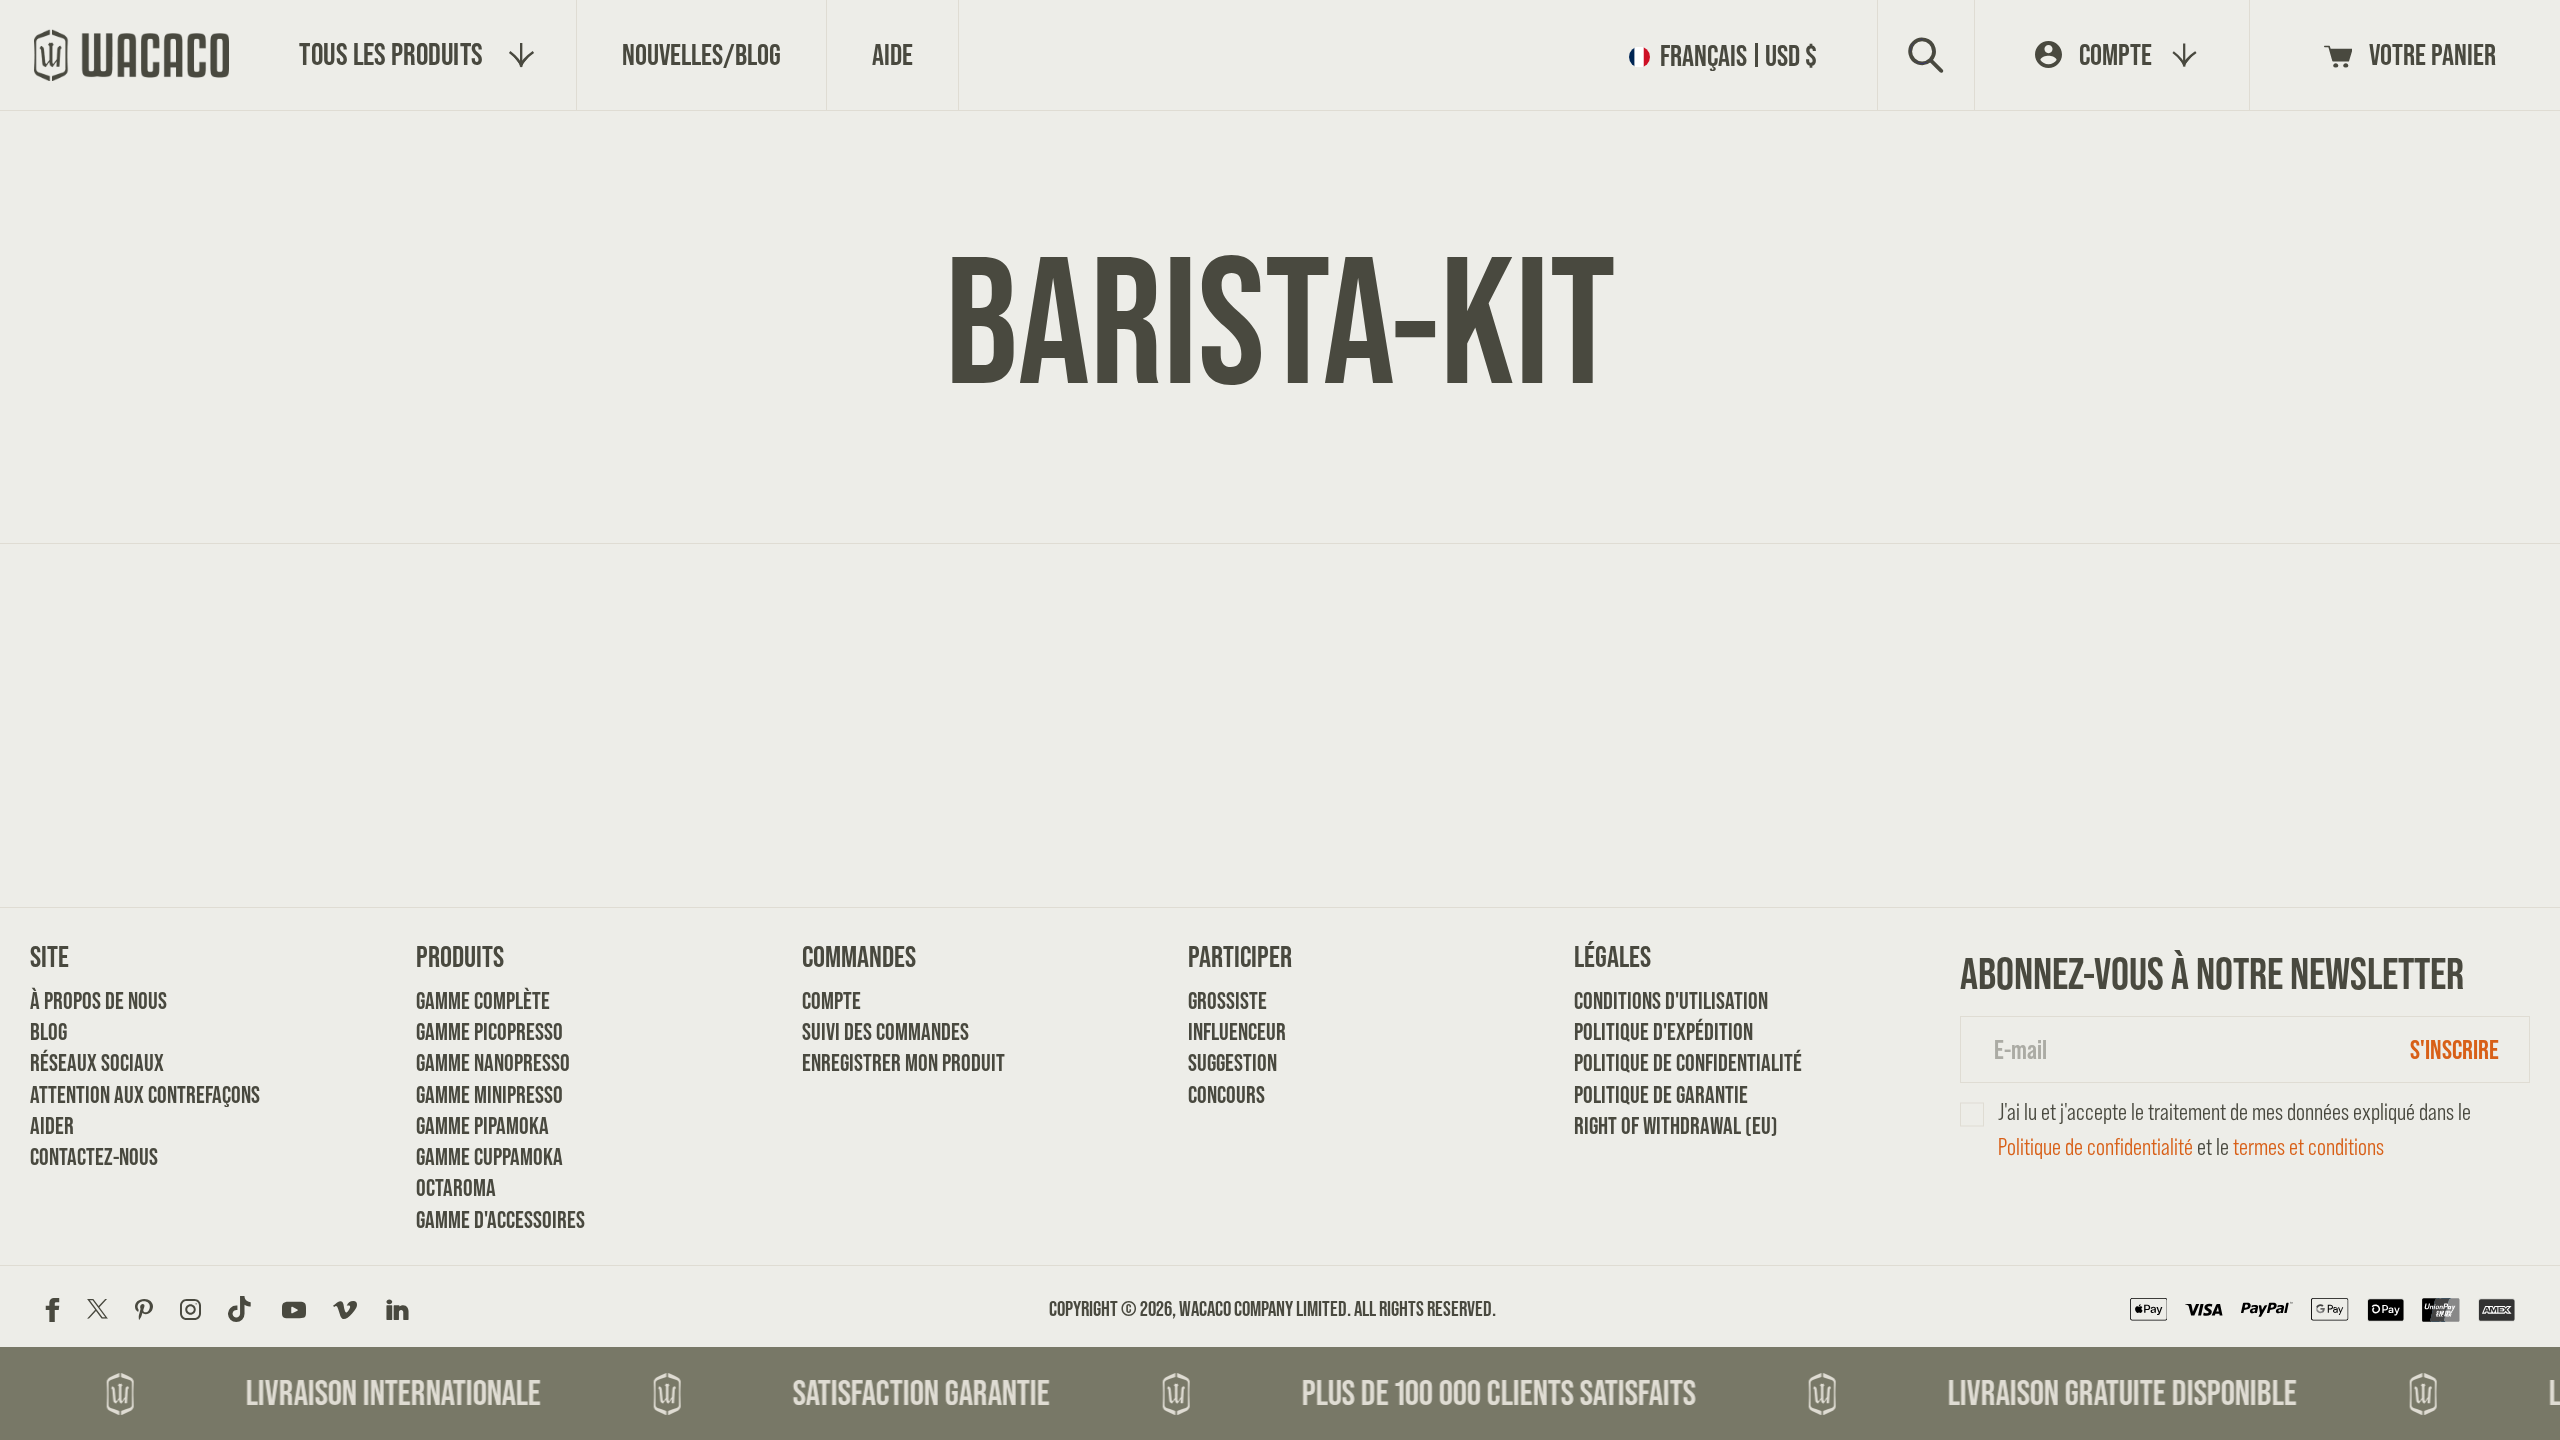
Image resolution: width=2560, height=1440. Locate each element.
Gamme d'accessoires (483, 1219)
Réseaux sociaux (97, 1062)
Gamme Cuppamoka (483, 1156)
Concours (1226, 1094)
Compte (831, 1000)
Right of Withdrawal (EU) (1641, 1125)
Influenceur (1237, 1031)
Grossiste (1227, 1000)
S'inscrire (2454, 1049)
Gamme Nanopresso (483, 1062)
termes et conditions (2308, 1146)
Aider (52, 1125)
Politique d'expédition (1641, 1031)
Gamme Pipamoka (482, 1125)
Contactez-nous (94, 1156)
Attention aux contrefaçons (97, 1094)
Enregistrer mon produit (869, 1062)
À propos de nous (97, 1000)
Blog (48, 1031)
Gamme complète (483, 1000)
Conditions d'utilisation (1641, 1000)
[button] (1729, 55)
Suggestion (1232, 1062)
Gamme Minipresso (483, 1094)
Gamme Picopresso (483, 1031)
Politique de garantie (1641, 1094)
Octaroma (456, 1187)
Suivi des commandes (869, 1031)
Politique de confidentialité (1641, 1062)
